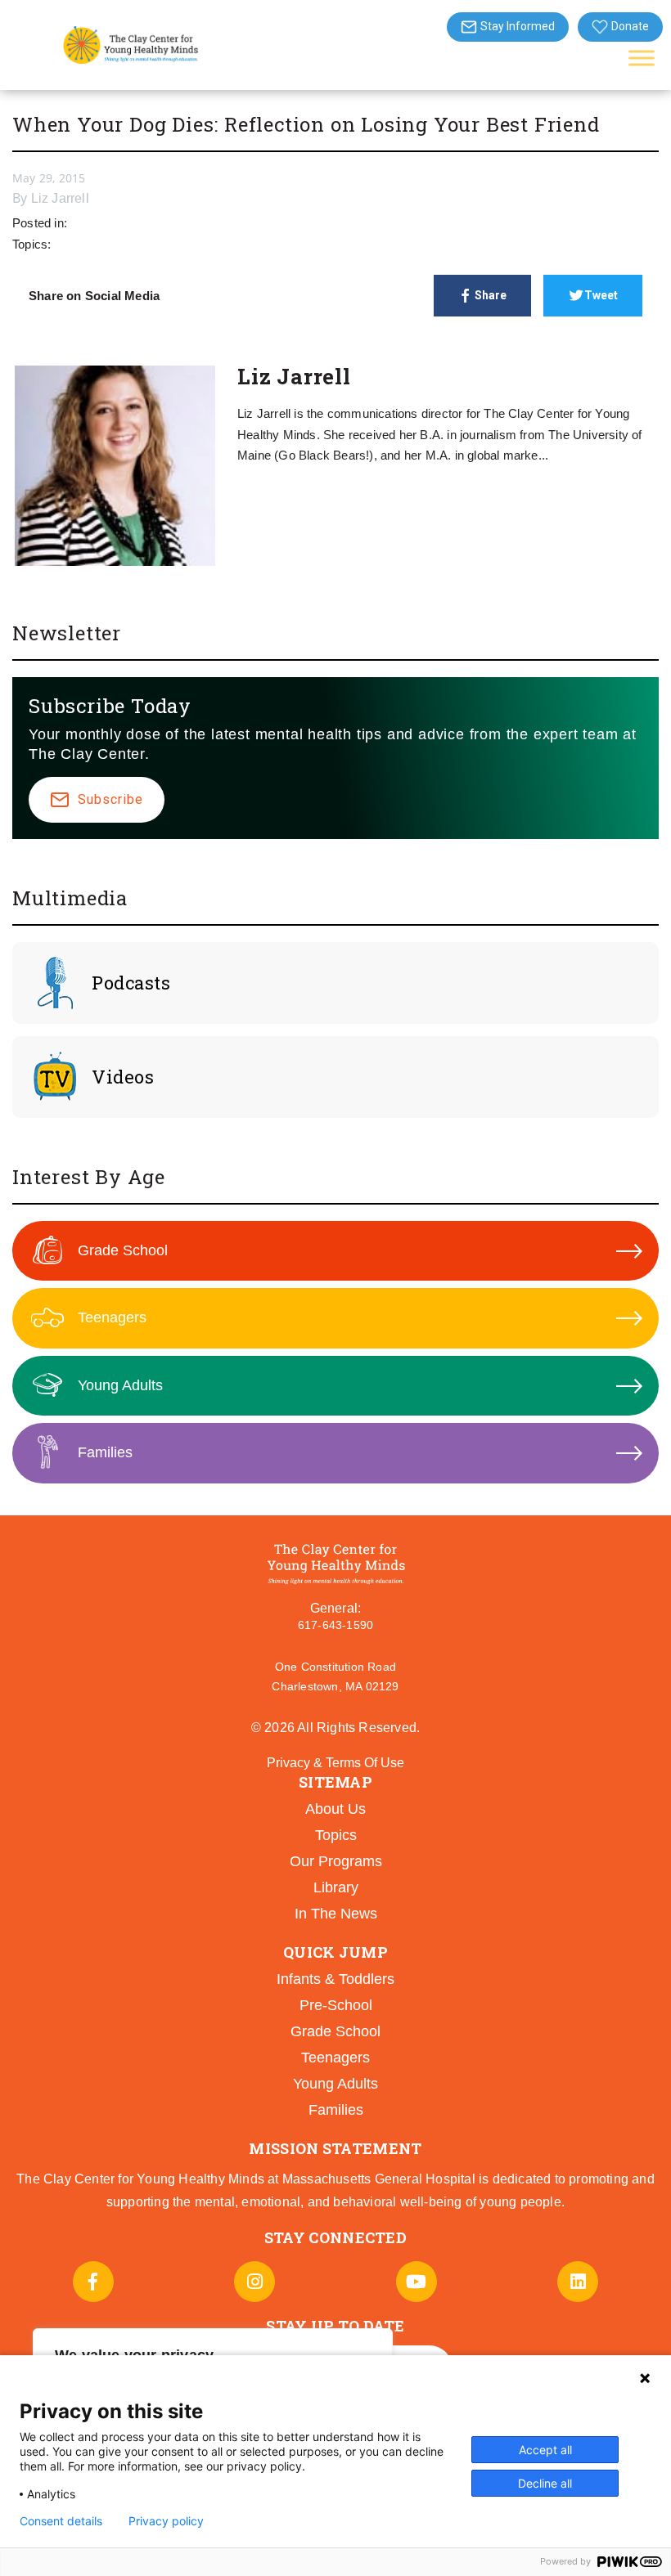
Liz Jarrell (60, 198)
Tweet (601, 295)
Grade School (123, 1250)
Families (105, 1452)
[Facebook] (93, 2282)
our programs (336, 1861)
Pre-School (336, 2005)
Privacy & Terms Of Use (335, 1763)
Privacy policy (166, 2521)
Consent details (61, 2521)
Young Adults (120, 1385)
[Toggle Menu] (642, 58)
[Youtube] (417, 2282)
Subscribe (110, 799)
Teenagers (112, 1317)
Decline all (545, 2483)
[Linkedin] (578, 2282)
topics (336, 1835)
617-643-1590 (335, 1625)
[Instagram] (254, 2282)
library (336, 1887)
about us (335, 1809)
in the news (336, 1914)
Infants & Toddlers (335, 1979)
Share (491, 295)
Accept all (545, 2450)
